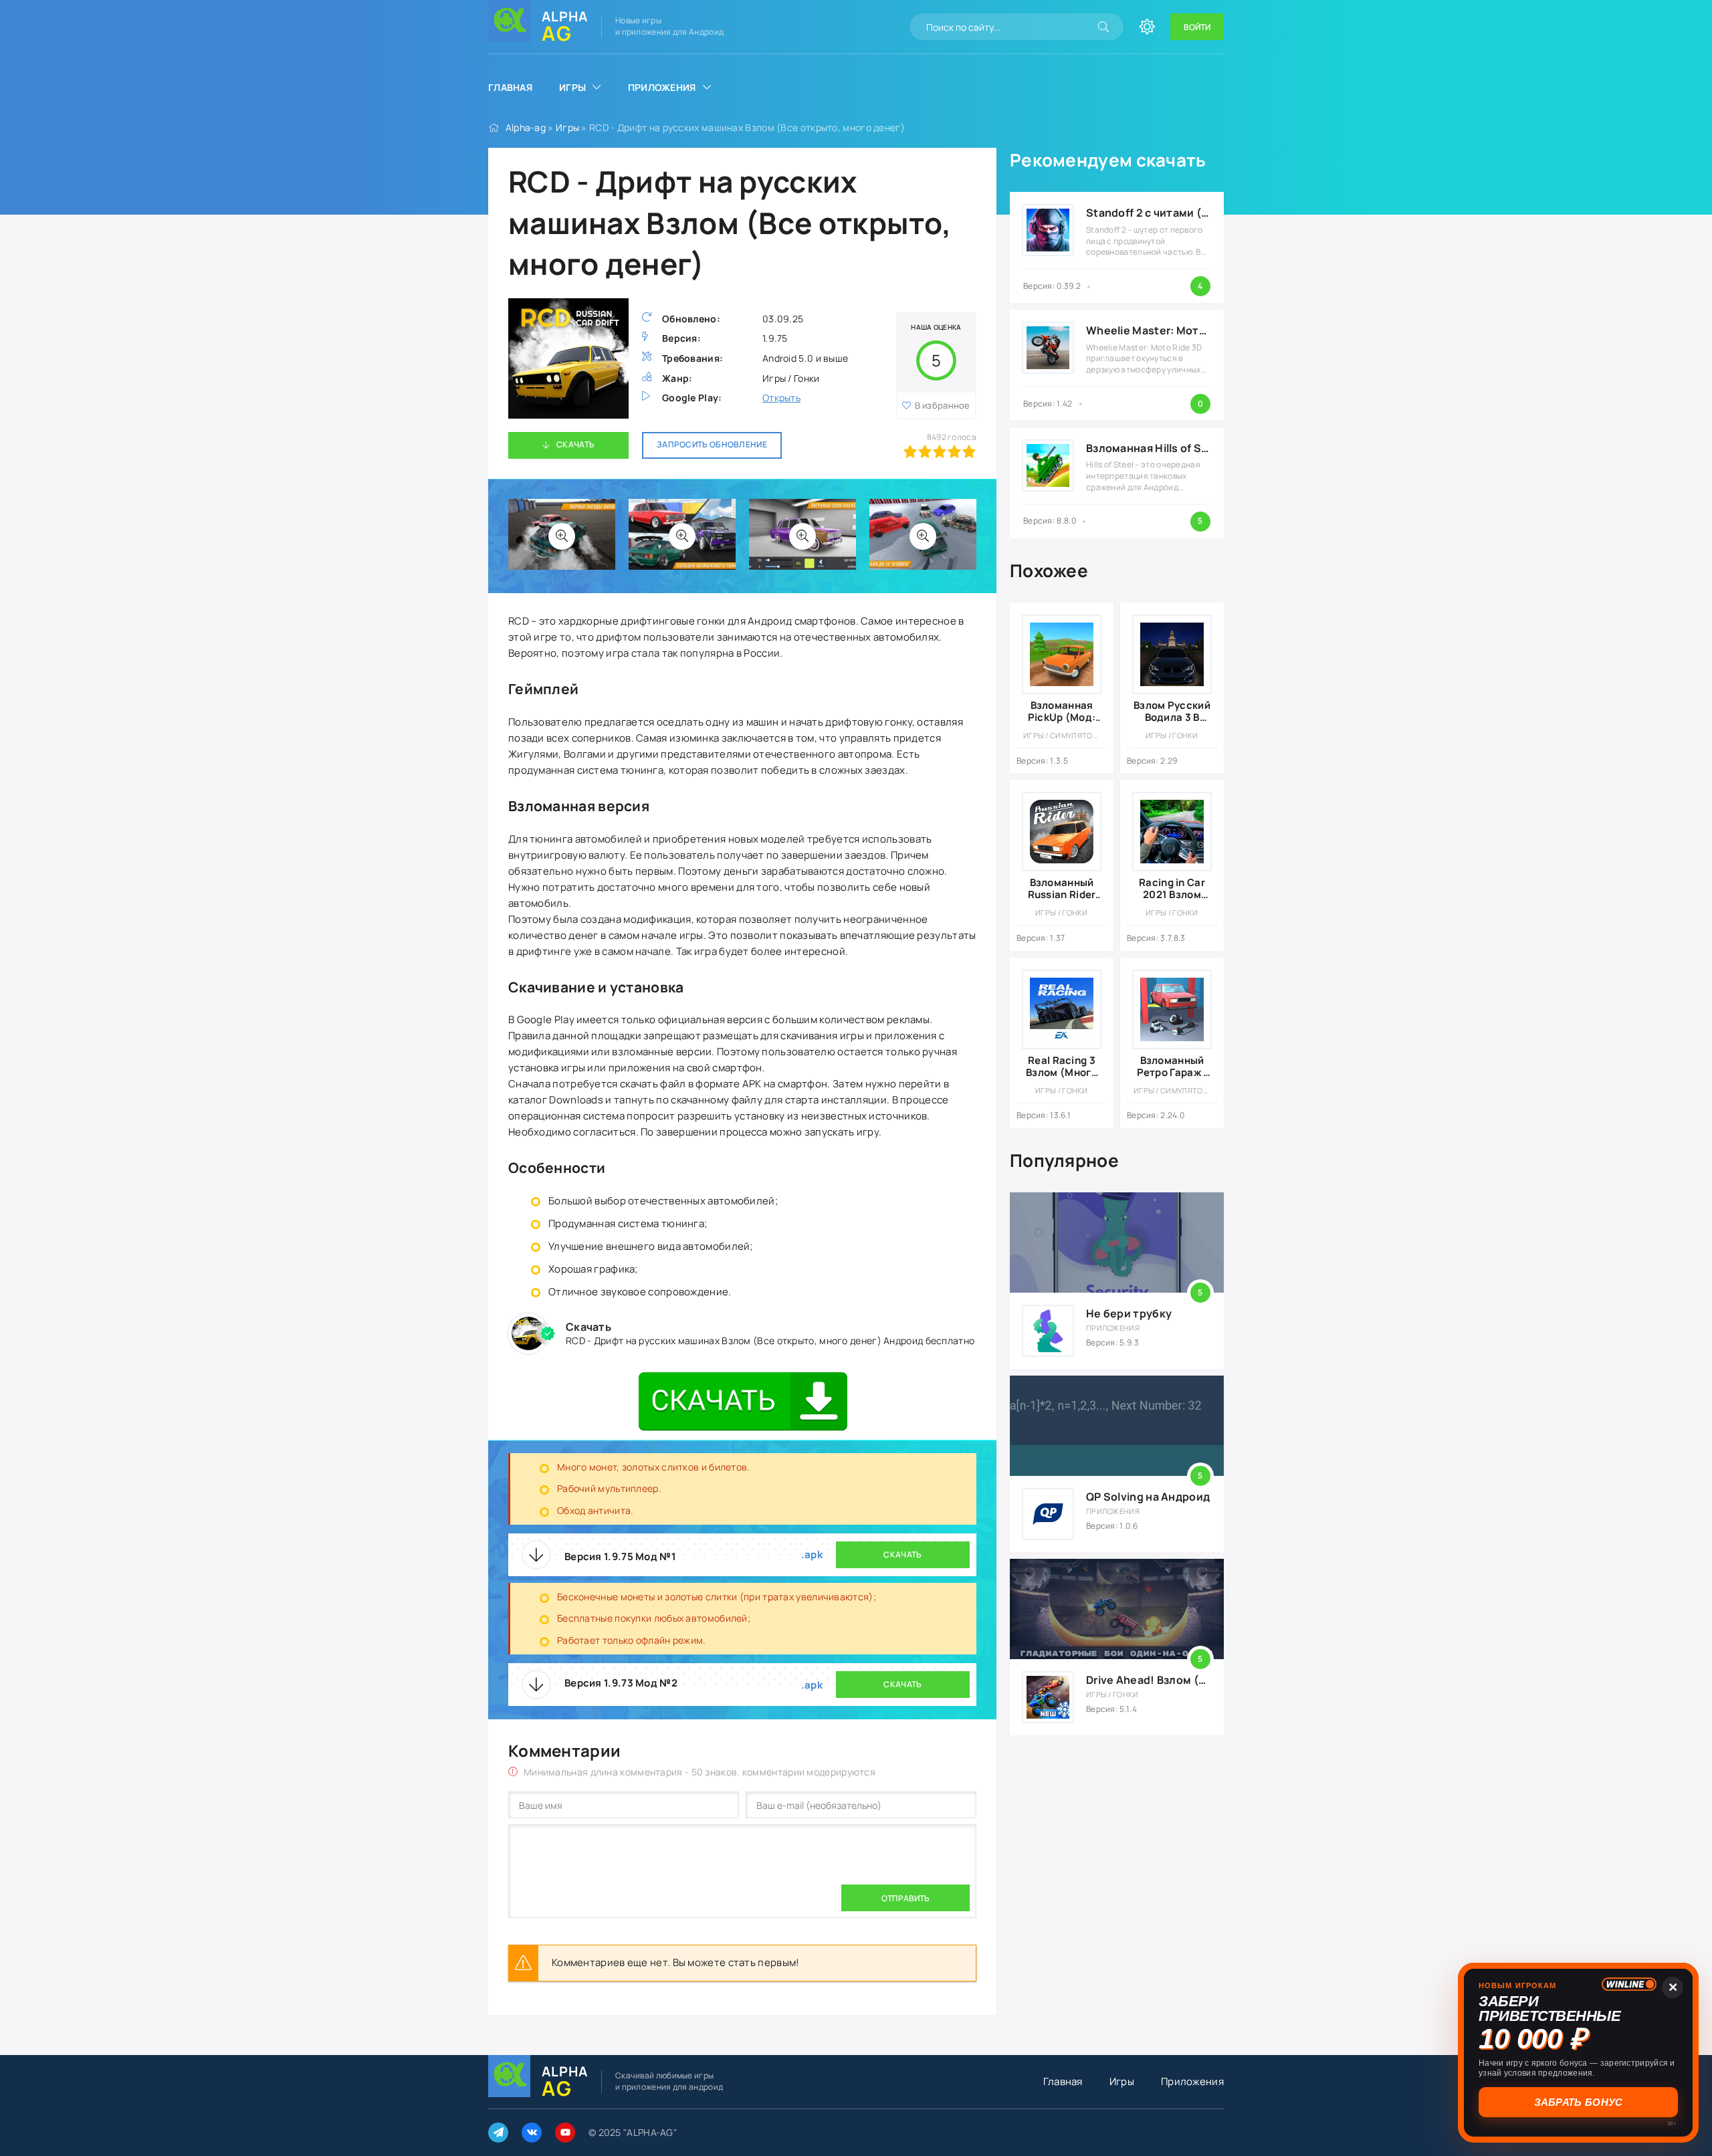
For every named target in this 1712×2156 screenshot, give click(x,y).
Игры (572, 87)
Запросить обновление (712, 444)
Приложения (662, 87)
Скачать (575, 444)
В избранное (943, 405)
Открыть (781, 398)
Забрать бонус (1579, 2102)
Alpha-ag (526, 127)
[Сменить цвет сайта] (1147, 27)
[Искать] (1103, 27)
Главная (510, 87)
